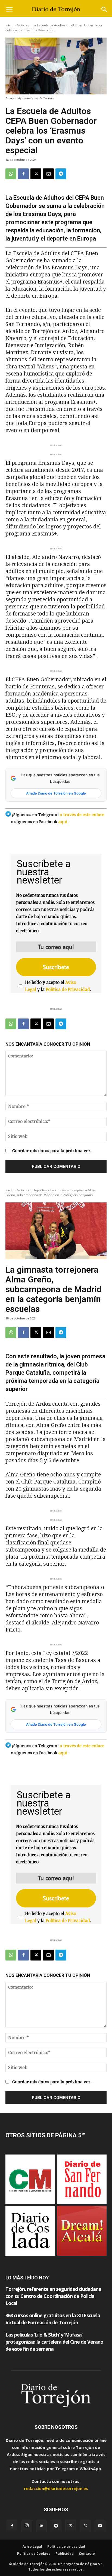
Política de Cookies (34, 2554)
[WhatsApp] (11, 174)
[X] (36, 174)
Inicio (9, 25)
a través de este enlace (82, 815)
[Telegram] (61, 174)
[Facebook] (23, 174)
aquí (63, 822)
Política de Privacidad (68, 990)
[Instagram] (27, 2526)
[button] (9, 10)
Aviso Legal (32, 2546)
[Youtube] (100, 2526)
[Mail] (41, 2526)
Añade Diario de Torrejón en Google (56, 793)
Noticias (23, 25)
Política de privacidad (66, 2546)
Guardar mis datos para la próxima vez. (52, 1151)
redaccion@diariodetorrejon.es (56, 2488)
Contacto (87, 2554)
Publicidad (65, 2554)
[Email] (48, 174)
